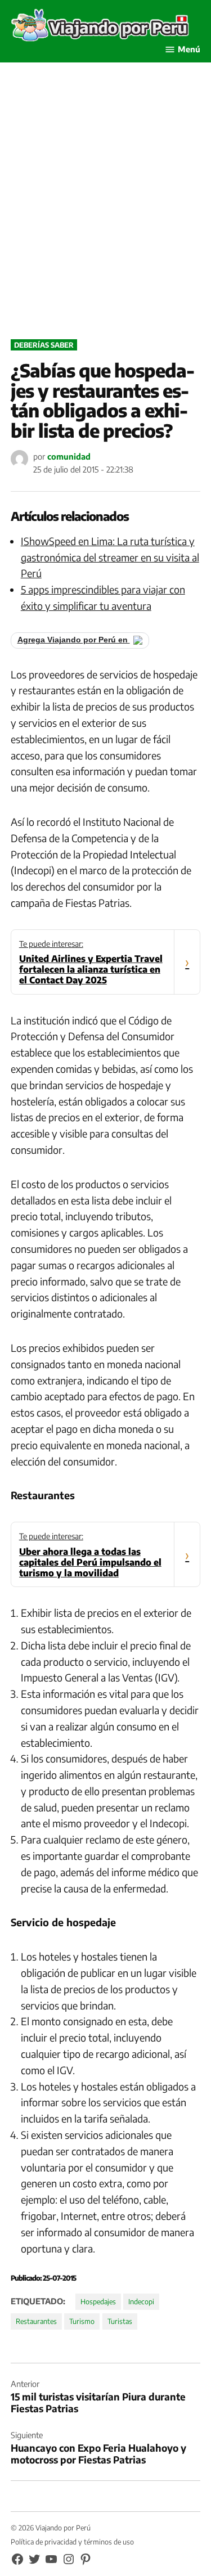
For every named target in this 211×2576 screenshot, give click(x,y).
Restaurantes (36, 2321)
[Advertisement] (105, 213)
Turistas (120, 2321)
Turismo (82, 2321)
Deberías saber (44, 345)
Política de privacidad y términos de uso (72, 2542)
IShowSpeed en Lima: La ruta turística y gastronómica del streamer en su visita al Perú (110, 557)
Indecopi (141, 2301)
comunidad (69, 456)
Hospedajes (98, 2301)
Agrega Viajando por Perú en (74, 640)
